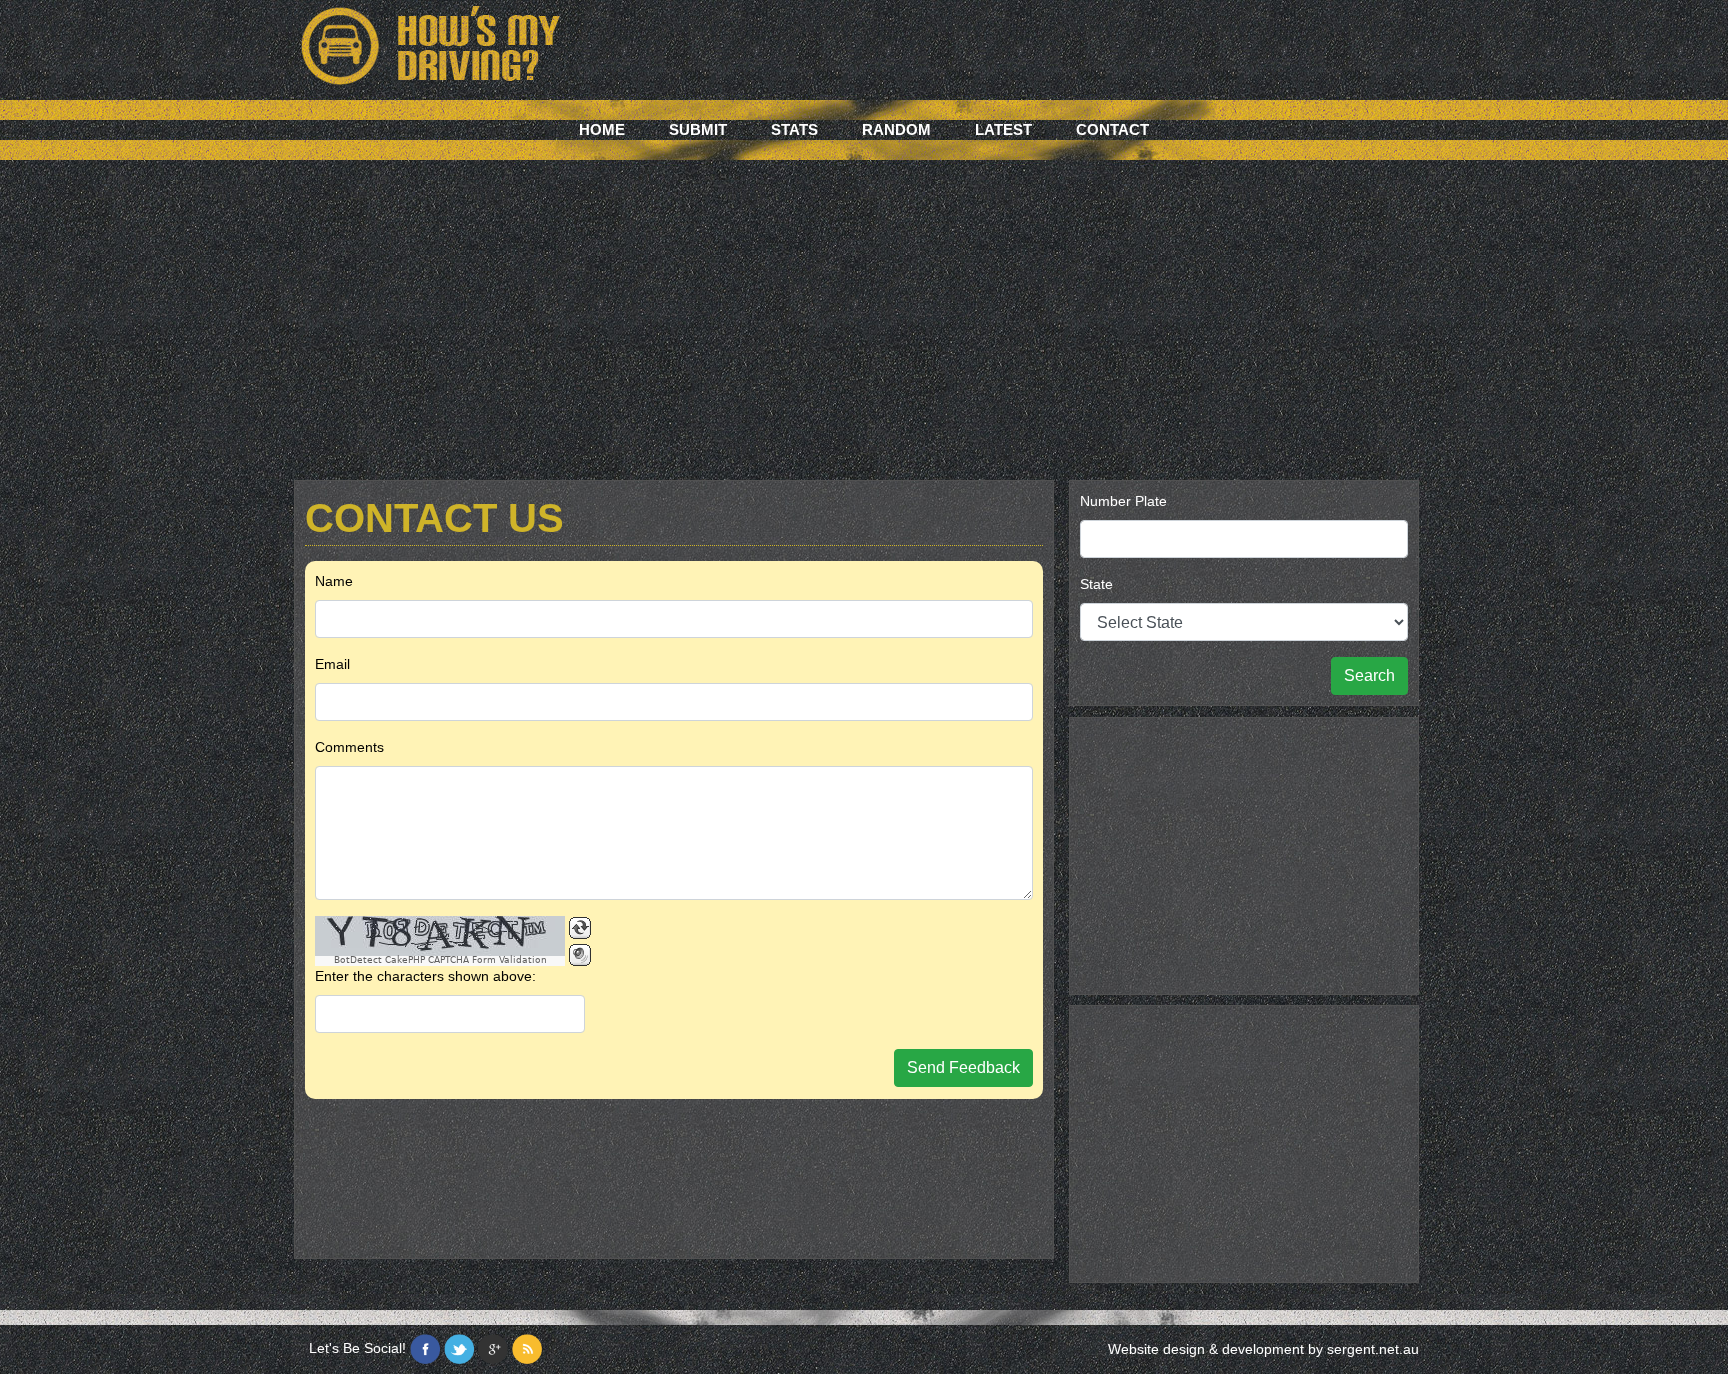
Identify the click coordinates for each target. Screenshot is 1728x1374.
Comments (349, 747)
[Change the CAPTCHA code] (580, 928)
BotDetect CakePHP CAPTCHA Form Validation (440, 960)
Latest (1003, 129)
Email (332, 664)
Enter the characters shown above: (425, 976)
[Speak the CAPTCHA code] (580, 955)
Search (1369, 675)
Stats (794, 129)
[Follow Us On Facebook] (425, 1349)
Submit (698, 129)
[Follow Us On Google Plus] (493, 1349)
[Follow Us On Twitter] (459, 1349)
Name (334, 581)
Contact (1112, 129)
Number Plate (1123, 501)
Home (602, 129)
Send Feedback (963, 1067)
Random (896, 129)
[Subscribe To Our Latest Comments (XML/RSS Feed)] (527, 1349)
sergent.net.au (1373, 1349)
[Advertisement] (864, 330)
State (1096, 584)
